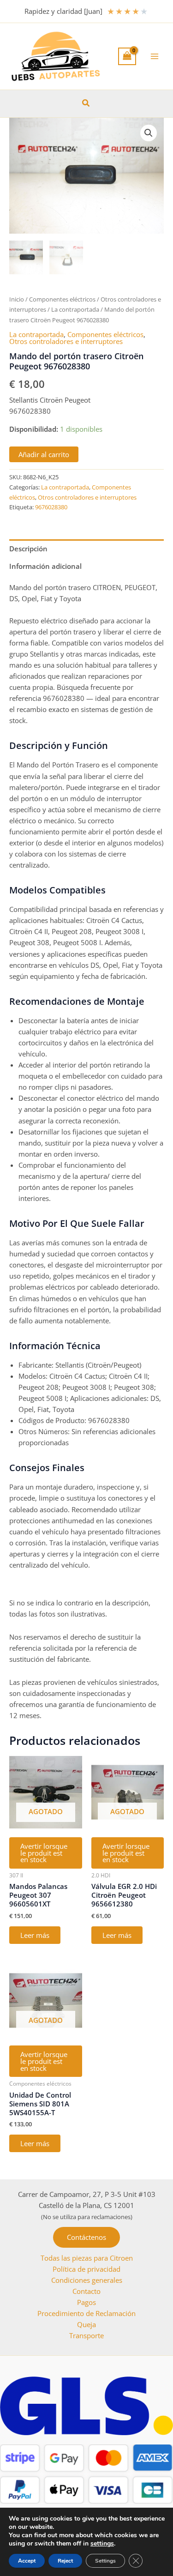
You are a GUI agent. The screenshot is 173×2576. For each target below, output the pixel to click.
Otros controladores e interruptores (66, 341)
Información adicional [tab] (45, 566)
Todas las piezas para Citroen (87, 2258)
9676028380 (51, 507)
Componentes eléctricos (62, 299)
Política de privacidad (86, 2269)
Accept (27, 2561)
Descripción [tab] (28, 549)
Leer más (35, 1935)
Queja (86, 2324)
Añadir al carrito (44, 454)
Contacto (86, 2291)
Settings (105, 2561)
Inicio (17, 299)
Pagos (86, 2302)
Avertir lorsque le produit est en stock (44, 1853)
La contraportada (75, 309)
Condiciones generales (87, 2280)
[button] (86, 103)
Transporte (86, 2335)
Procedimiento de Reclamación (86, 2313)
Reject (65, 2561)
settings (102, 2544)
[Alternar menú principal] (155, 56)
